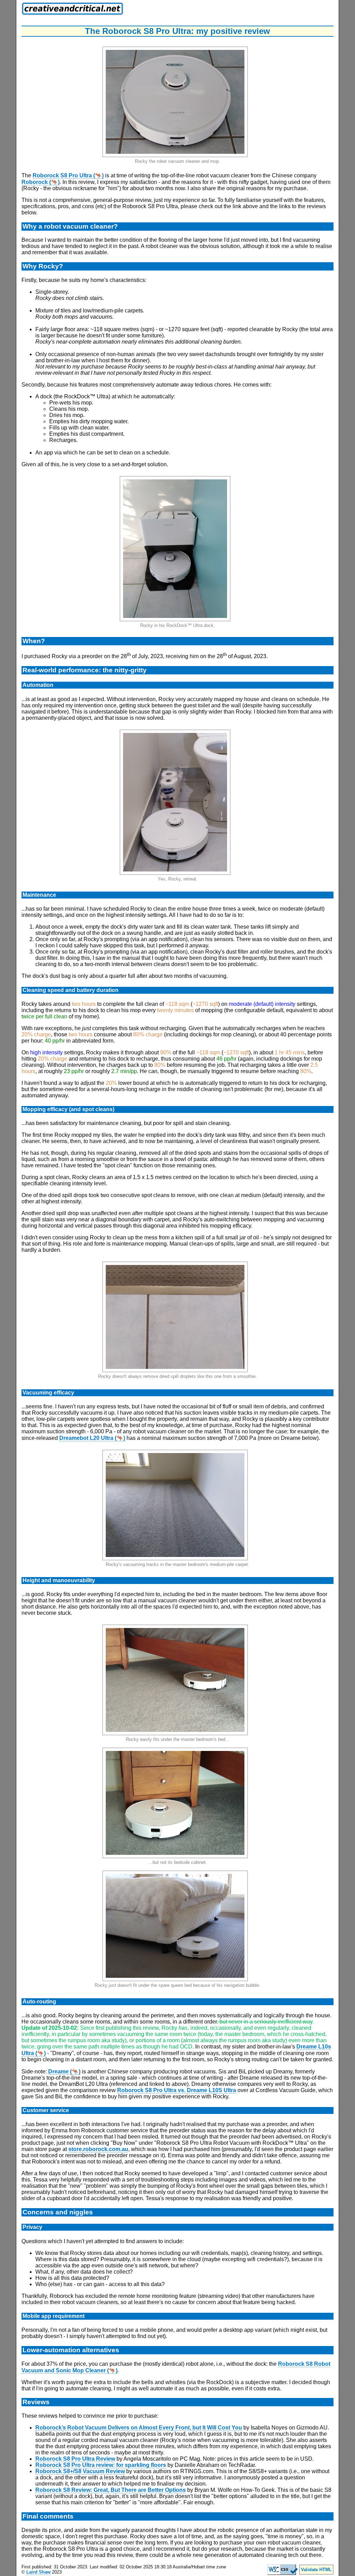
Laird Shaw (38, 2572)
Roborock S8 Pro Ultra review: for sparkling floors (101, 2465)
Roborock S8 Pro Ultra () (68, 175)
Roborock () (41, 182)
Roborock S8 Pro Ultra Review (75, 2459)
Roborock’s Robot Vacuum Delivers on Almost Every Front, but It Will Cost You (139, 2428)
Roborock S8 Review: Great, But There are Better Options (111, 2490)
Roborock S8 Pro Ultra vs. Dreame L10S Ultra (177, 2090)
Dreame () (64, 2072)
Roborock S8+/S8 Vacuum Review (80, 2471)
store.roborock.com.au (98, 2149)
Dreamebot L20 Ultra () (92, 1438)
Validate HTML (316, 2570)
